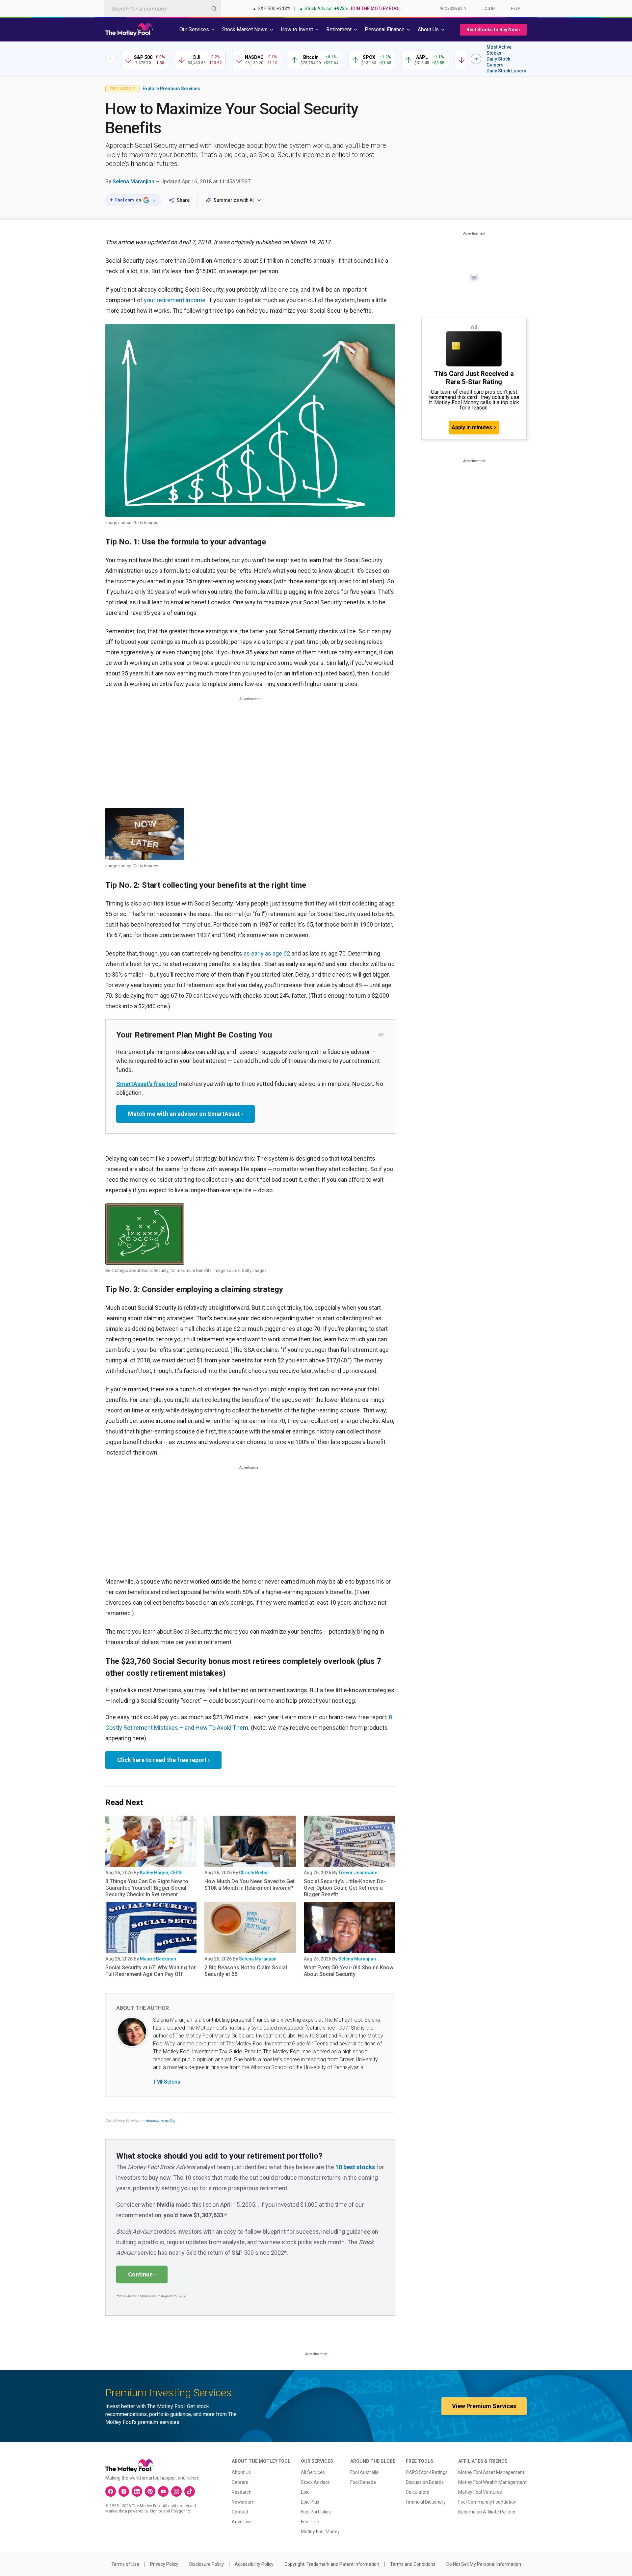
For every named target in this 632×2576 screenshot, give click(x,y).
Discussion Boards (425, 2482)
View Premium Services (484, 2406)
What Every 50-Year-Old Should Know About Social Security (349, 1971)
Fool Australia (364, 2472)
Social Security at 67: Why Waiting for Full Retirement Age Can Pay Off (151, 1971)
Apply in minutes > (474, 427)
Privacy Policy (164, 2564)
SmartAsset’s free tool (147, 1084)
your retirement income (175, 300)
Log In (489, 9)
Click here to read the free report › (163, 1760)
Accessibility (453, 9)
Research (242, 2492)
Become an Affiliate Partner (487, 2512)
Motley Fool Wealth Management (492, 2482)
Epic (305, 2492)
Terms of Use (125, 2564)
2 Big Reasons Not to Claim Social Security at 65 (246, 1971)
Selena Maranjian (133, 182)
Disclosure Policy (207, 2564)
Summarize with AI (234, 200)
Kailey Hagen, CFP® (161, 1873)
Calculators (418, 2492)
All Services (313, 2472)
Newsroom (243, 2502)
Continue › (142, 2274)
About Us (241, 2472)
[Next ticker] (476, 59)
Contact (240, 2512)
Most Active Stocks (499, 50)
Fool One (310, 2522)
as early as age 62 (267, 953)
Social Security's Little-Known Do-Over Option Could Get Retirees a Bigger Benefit (345, 1888)
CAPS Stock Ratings (427, 2472)
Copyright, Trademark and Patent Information (332, 2564)
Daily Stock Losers (506, 71)
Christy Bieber (254, 1873)
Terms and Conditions (413, 2564)
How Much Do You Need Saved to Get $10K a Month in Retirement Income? (250, 1885)
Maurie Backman (158, 1959)
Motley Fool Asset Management (491, 2472)
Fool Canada (363, 2482)
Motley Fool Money (320, 2532)
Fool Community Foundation (487, 2502)
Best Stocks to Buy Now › (493, 30)
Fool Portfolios (316, 2512)
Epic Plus (310, 2502)
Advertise (242, 2522)
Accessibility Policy (254, 2564)
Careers (240, 2482)
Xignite (156, 2511)
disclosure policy (160, 2121)
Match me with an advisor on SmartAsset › (185, 1114)
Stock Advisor (315, 2482)
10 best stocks (355, 2167)
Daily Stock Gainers (498, 62)
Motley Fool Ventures (480, 2492)
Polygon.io (181, 2511)
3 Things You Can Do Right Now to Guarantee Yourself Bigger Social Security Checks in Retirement (147, 1888)
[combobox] (162, 8)
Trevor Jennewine (358, 1873)
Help (515, 9)
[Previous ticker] (111, 59)
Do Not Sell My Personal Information (484, 2564)
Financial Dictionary (426, 2502)
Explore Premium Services (171, 89)
